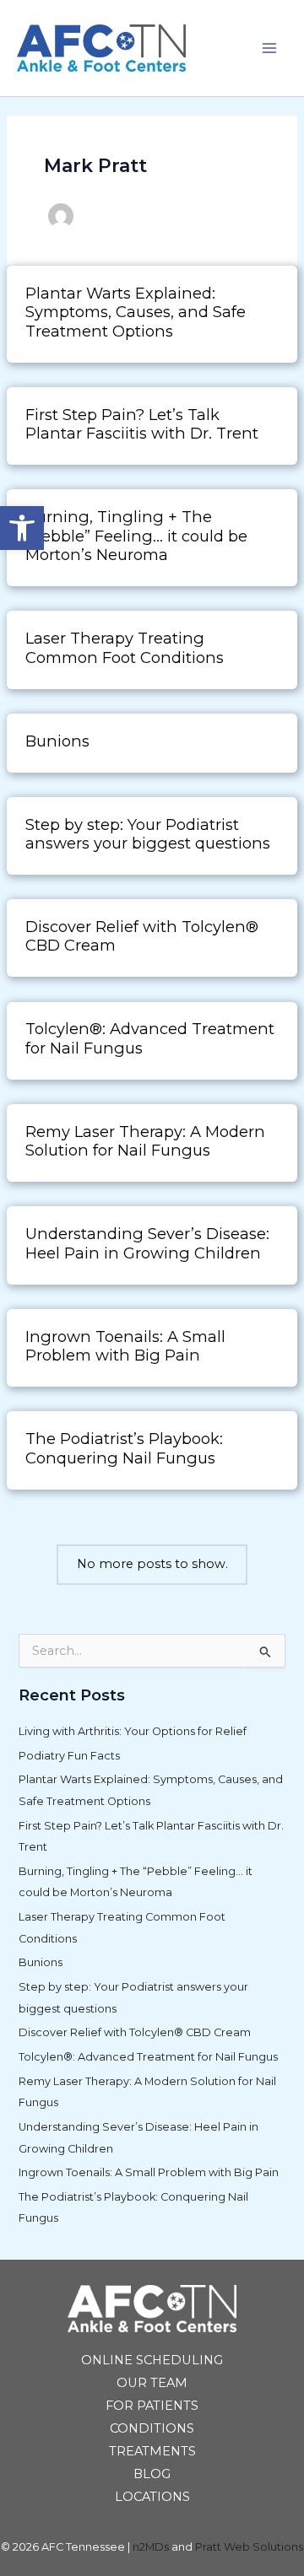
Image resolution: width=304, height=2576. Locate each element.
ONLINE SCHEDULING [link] (152, 2360)
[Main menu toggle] (269, 48)
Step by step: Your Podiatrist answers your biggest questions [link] (151, 834)
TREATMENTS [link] (152, 2451)
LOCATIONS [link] (152, 2497)
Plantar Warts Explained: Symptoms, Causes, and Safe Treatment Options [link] (136, 312)
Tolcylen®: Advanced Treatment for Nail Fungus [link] (150, 1038)
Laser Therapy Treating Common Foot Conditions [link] (125, 647)
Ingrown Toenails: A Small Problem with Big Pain (125, 1346)
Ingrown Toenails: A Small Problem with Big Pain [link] (149, 2172)
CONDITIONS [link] (152, 2428)
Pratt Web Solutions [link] (249, 2547)
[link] (22, 528)
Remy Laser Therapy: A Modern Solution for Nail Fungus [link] (145, 1141)
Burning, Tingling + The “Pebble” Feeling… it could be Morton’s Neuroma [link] (136, 536)
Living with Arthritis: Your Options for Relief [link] (133, 1731)
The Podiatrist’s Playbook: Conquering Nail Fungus (124, 1448)
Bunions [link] (57, 741)
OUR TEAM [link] (152, 2383)
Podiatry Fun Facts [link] (69, 1756)
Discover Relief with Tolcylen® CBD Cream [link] (142, 936)
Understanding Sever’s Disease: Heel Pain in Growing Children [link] (147, 1243)
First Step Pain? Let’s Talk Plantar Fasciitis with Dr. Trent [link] (142, 424)
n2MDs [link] (151, 2547)
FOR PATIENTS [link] (152, 2406)
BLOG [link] (152, 2474)
